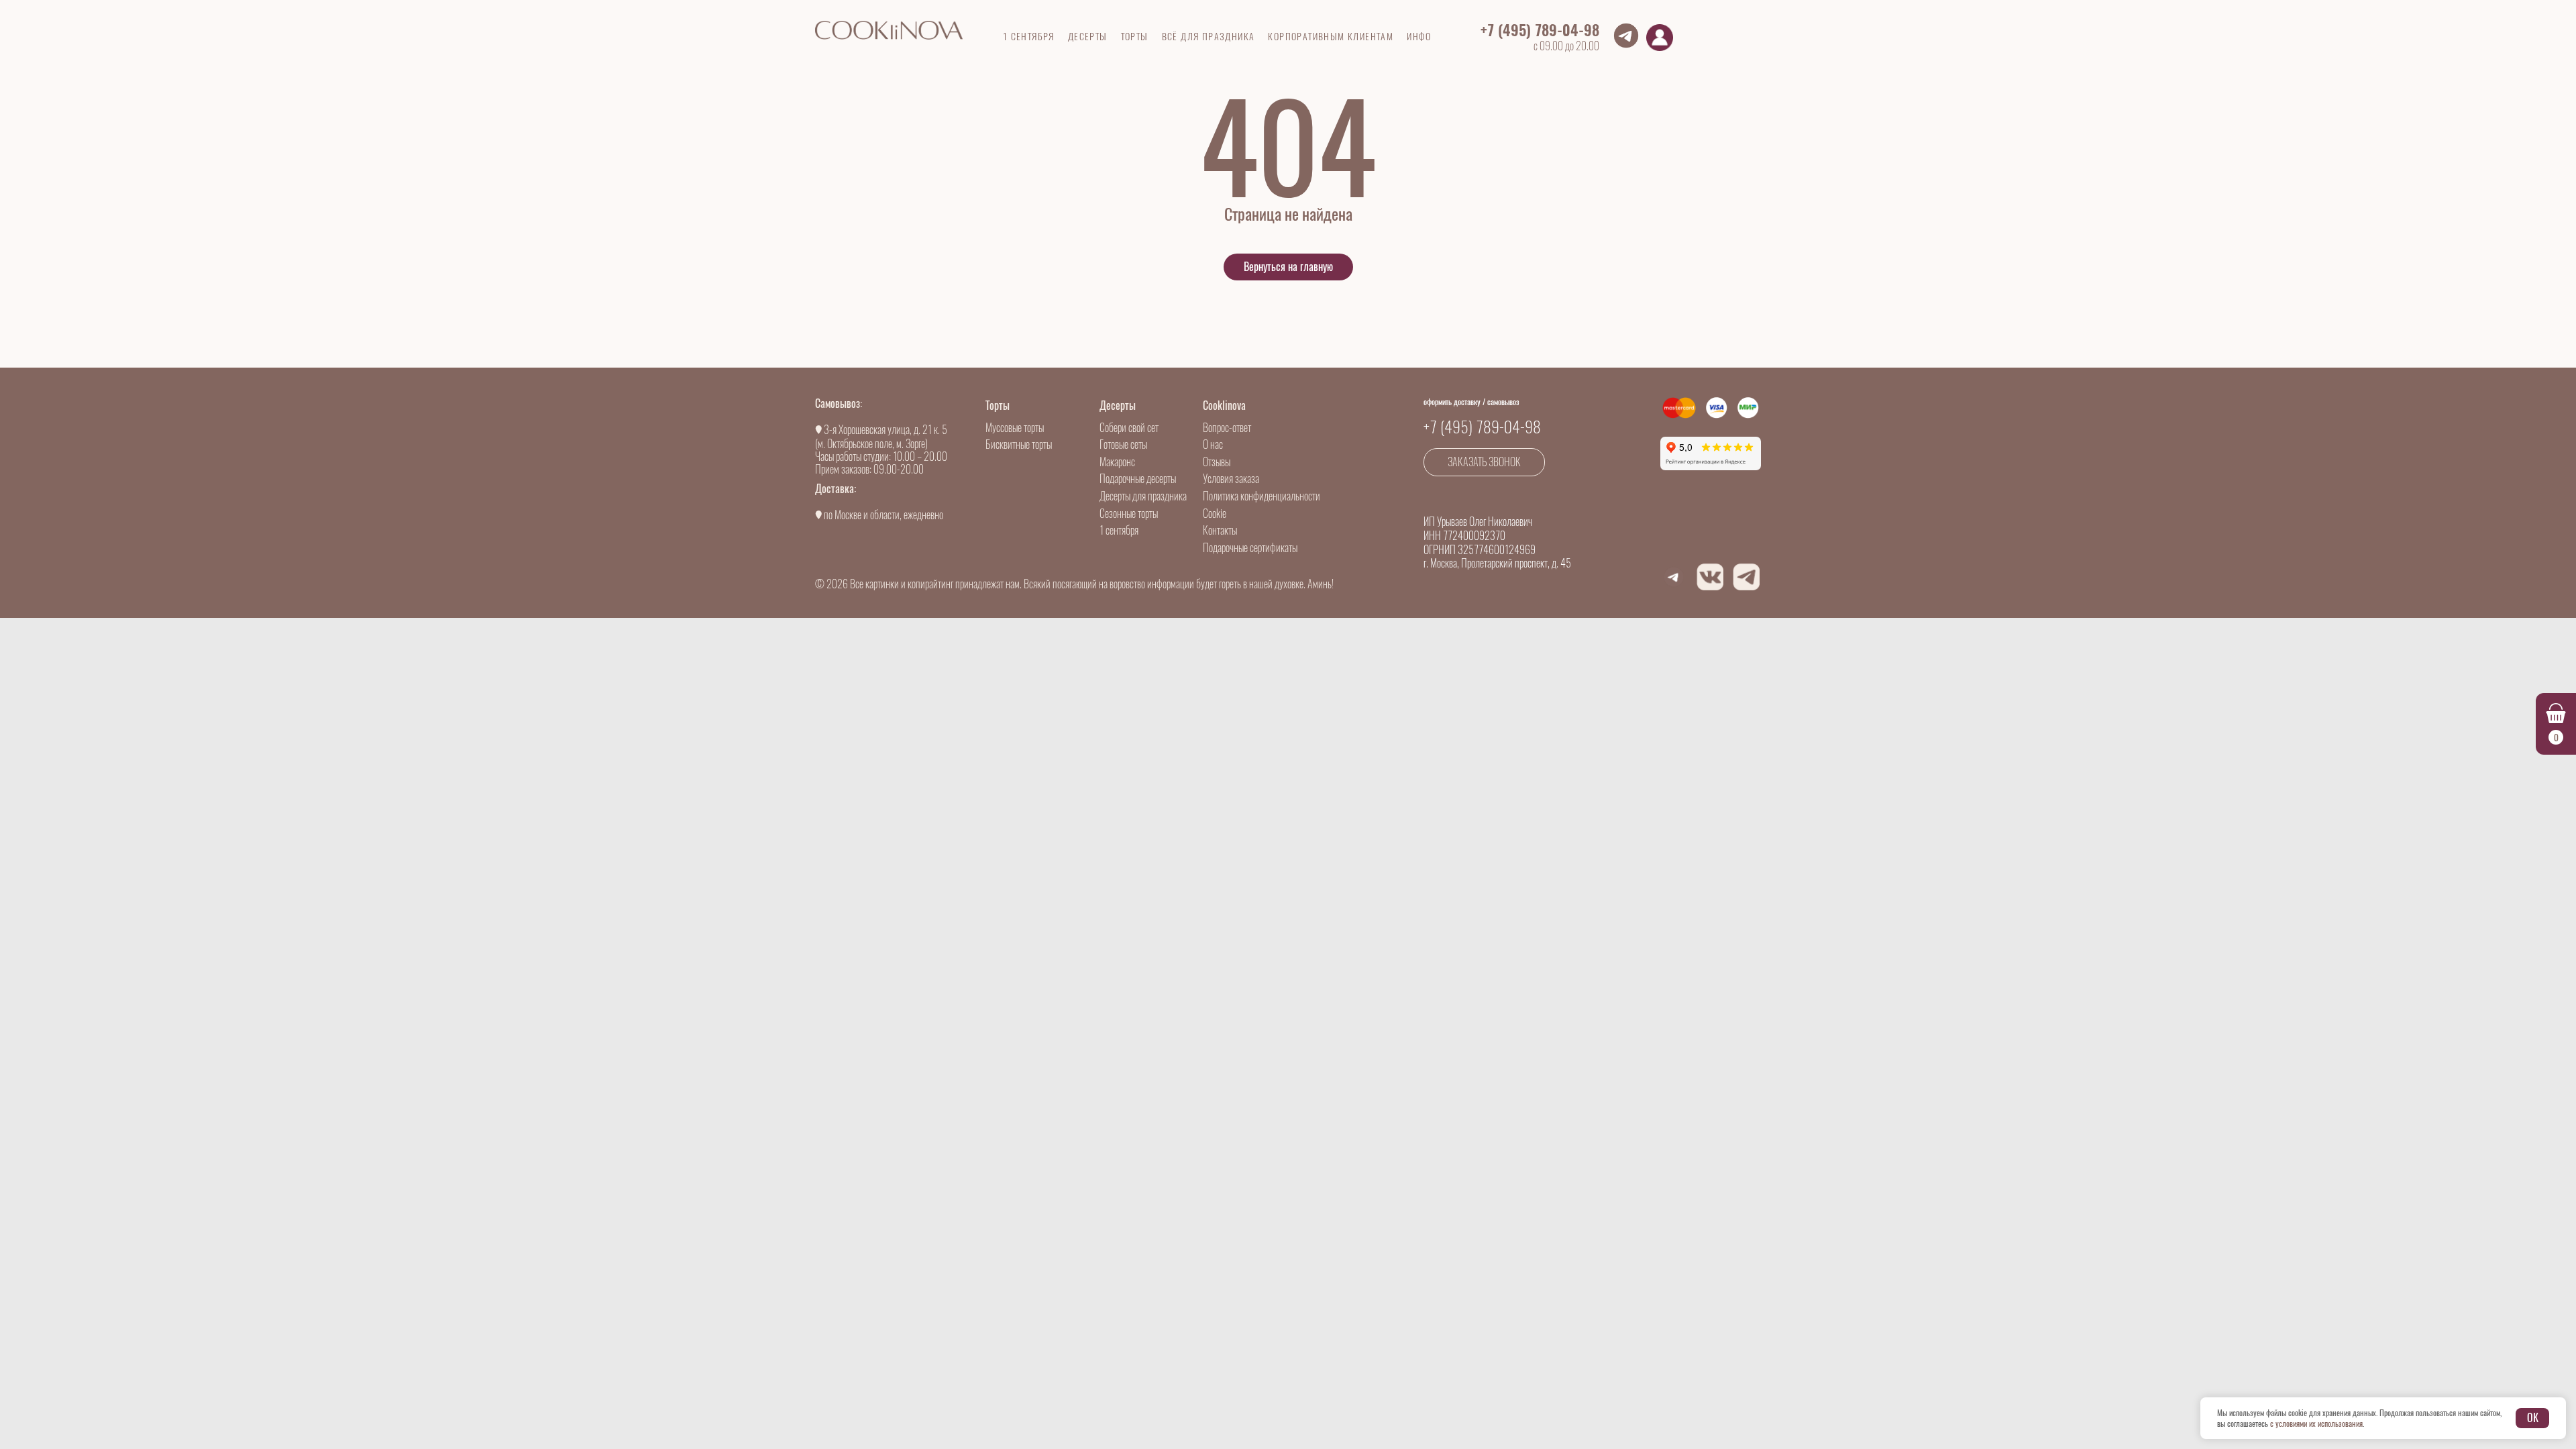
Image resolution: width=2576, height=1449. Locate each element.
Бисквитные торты (1019, 444)
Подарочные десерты (1138, 479)
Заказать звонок (1484, 462)
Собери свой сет (1129, 428)
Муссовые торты (1015, 428)
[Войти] (1660, 38)
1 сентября (1119, 530)
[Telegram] (1746, 577)
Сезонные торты (1129, 514)
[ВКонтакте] (1710, 577)
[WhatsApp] (1674, 577)
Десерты (1118, 406)
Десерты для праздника (1143, 496)
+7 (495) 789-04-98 (1540, 30)
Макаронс (1117, 462)
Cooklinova (1224, 406)
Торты (998, 406)
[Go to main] (889, 30)
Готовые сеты (1123, 444)
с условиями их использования (2316, 1424)
